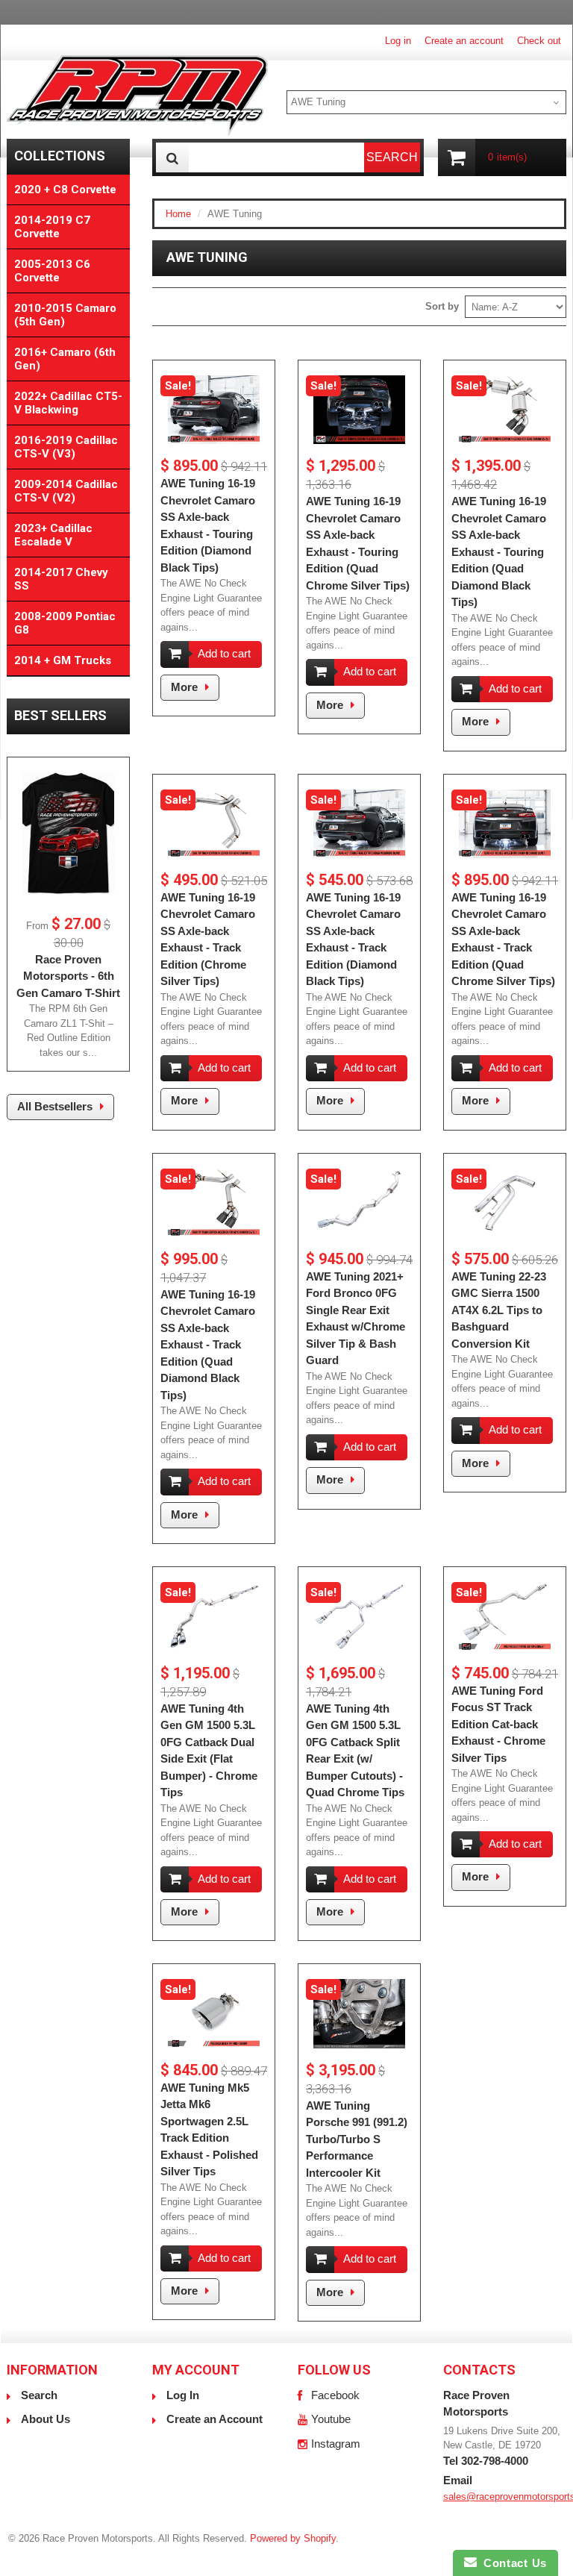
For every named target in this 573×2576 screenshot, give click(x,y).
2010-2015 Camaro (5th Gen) (65, 315)
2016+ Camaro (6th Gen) (65, 359)
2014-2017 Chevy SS (61, 579)
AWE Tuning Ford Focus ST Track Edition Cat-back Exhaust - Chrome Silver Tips (498, 1724)
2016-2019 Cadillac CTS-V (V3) (66, 447)
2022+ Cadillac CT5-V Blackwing (68, 403)
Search (39, 2395)
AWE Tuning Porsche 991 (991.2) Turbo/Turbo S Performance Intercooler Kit (357, 2139)
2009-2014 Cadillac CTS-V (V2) (66, 491)
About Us (46, 2419)
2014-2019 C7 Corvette (52, 227)
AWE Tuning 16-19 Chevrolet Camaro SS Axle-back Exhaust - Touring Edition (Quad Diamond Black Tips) (499, 551)
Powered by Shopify (293, 2538)
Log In (183, 2395)
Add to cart (224, 653)
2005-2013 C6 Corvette (52, 271)
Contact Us (512, 2563)
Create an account (464, 41)
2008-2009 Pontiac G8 (65, 623)
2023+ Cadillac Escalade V (53, 535)
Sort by (442, 306)
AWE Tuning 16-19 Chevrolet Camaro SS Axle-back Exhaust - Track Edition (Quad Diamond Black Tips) (208, 1345)
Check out (539, 41)
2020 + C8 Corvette (65, 190)
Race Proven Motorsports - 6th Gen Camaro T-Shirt (68, 976)
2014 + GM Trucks (63, 660)
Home (178, 214)
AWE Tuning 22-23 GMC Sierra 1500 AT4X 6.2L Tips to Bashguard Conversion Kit (499, 1310)
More (184, 687)
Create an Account (215, 2419)
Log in (398, 41)
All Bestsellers (55, 1106)
